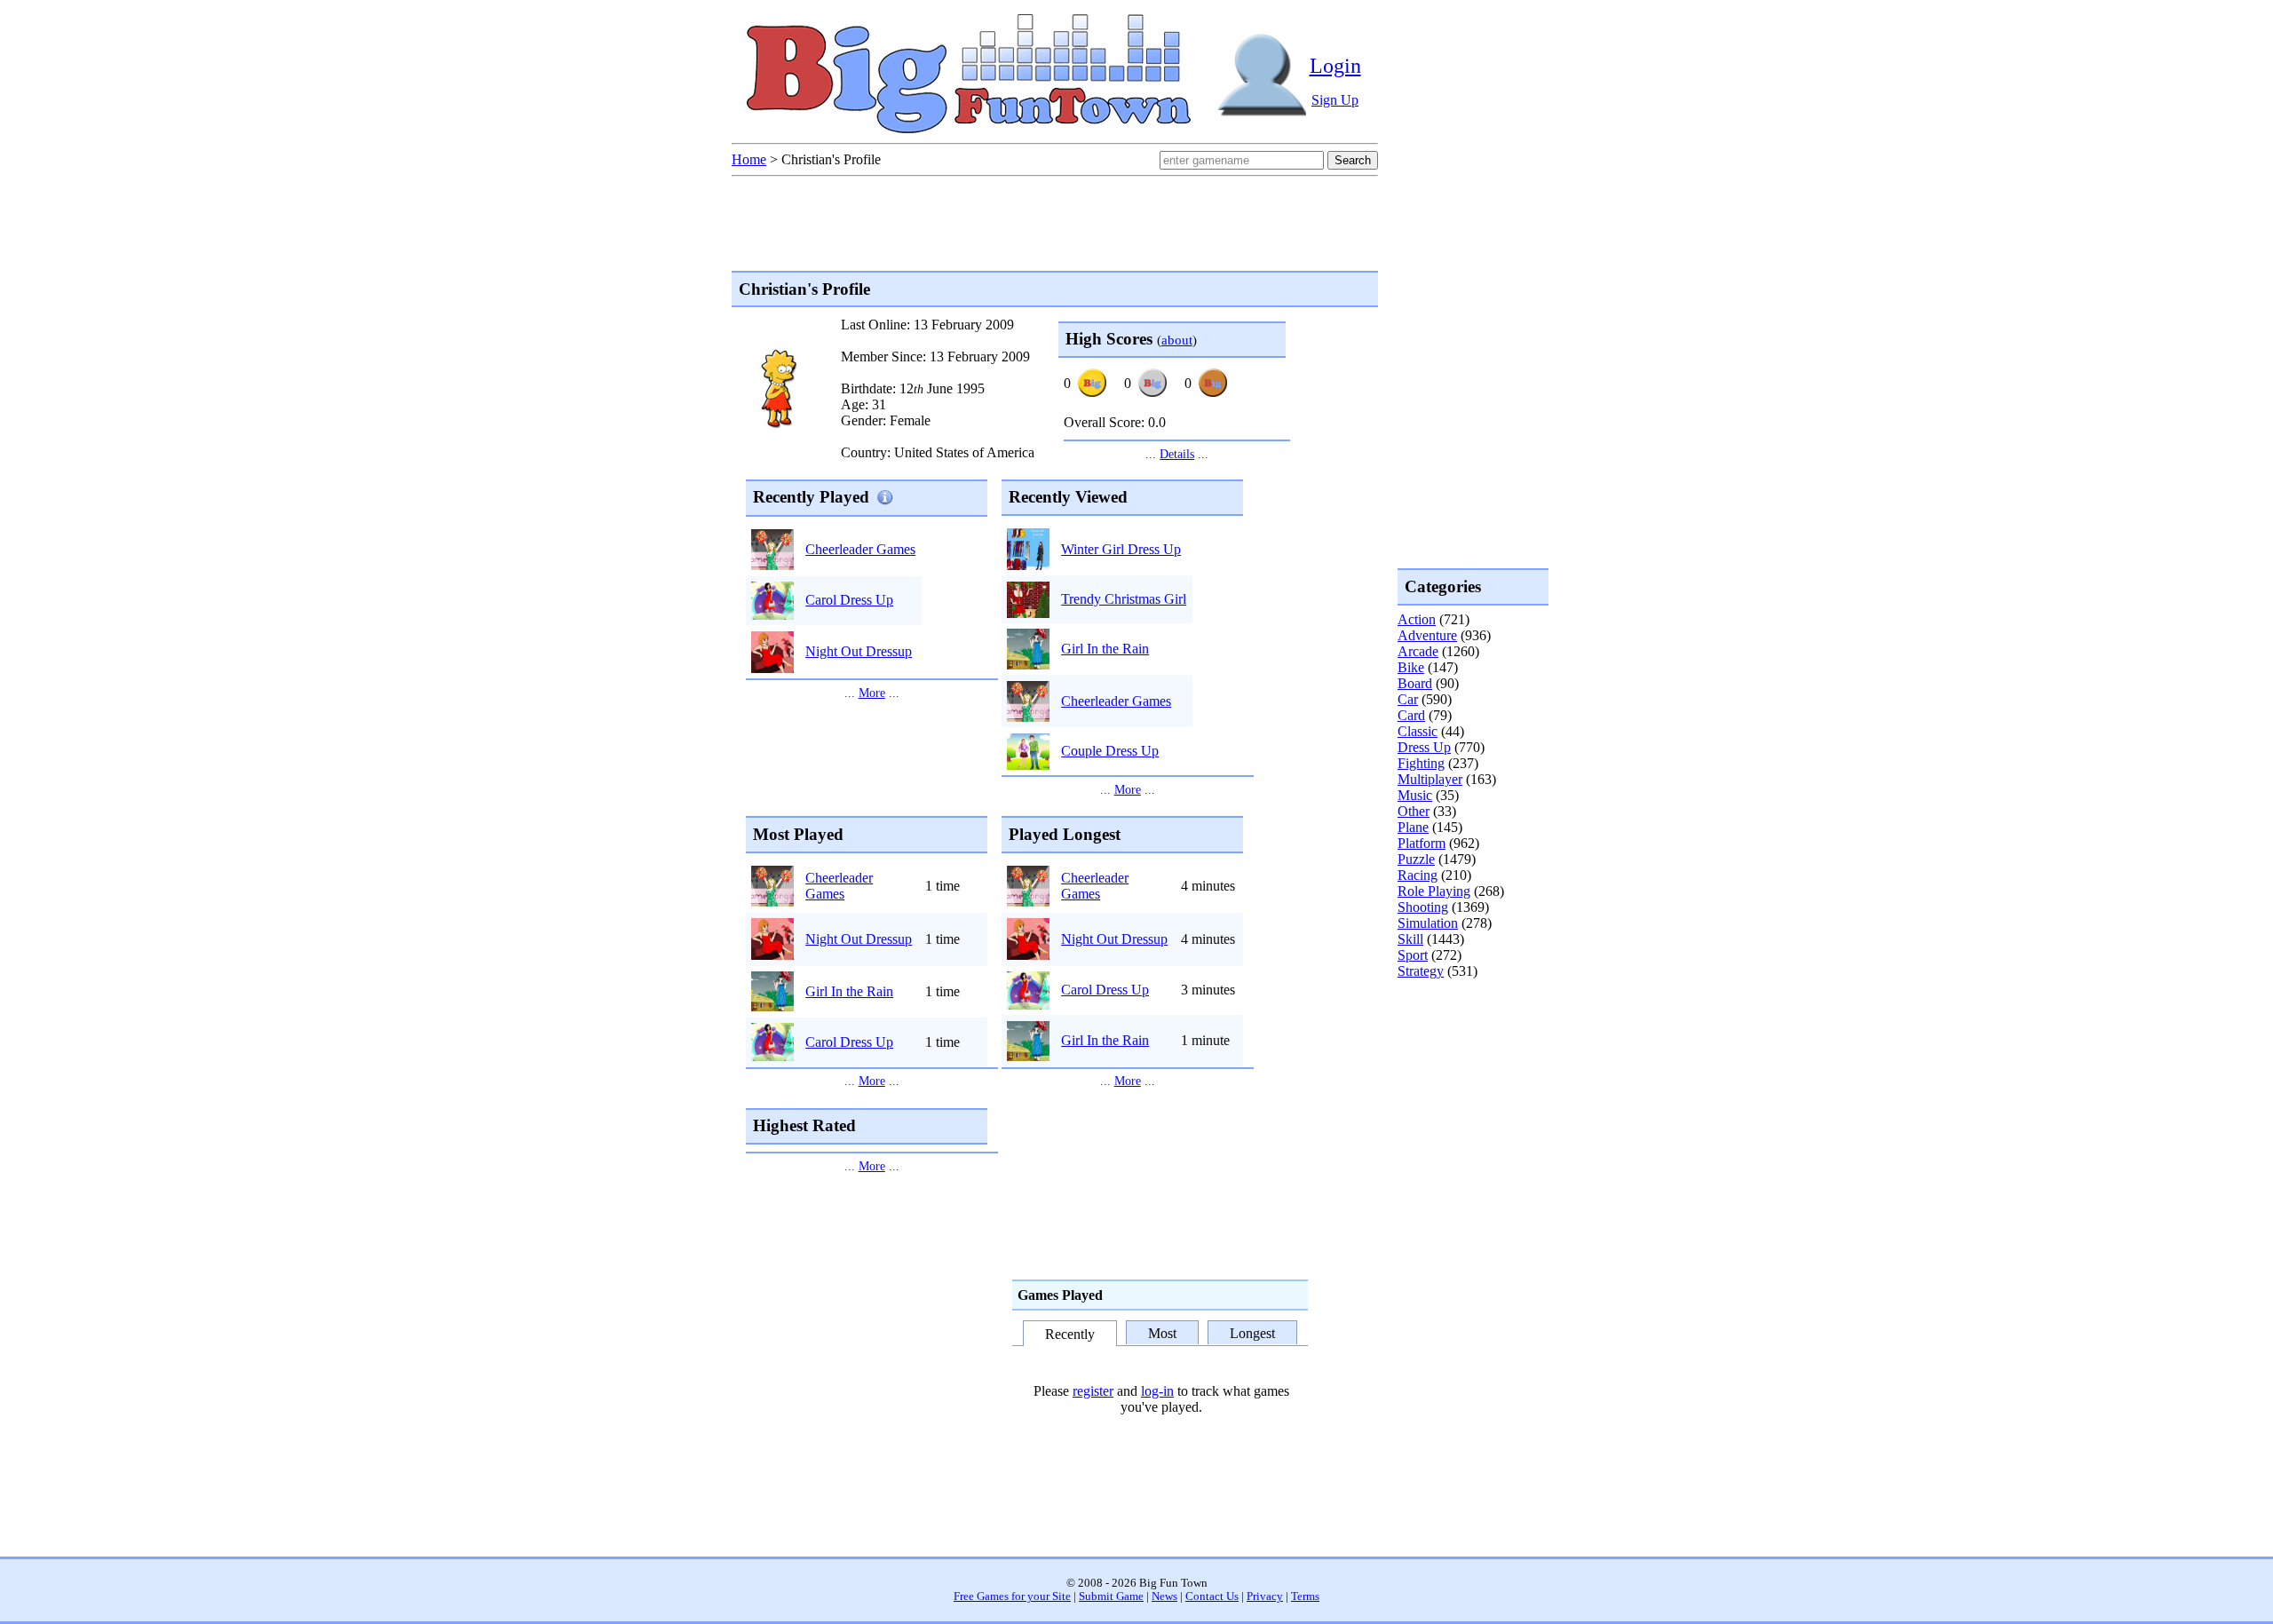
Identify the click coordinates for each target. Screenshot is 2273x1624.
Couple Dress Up (1110, 751)
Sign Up (1335, 100)
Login (1335, 66)
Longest (1252, 1332)
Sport (1413, 955)
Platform (1422, 843)
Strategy (1421, 971)
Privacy (1265, 1596)
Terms (1305, 1596)
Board (1415, 683)
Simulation (1428, 923)
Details (1177, 454)
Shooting (1423, 907)
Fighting (1421, 763)
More (872, 693)
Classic (1418, 731)
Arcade (1418, 651)
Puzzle (1416, 859)
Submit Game (1111, 1596)
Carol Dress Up (849, 600)
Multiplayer (1430, 779)
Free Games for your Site (1012, 1596)
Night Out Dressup (859, 651)
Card (1411, 715)
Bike (1411, 667)
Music (1415, 795)
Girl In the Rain (1105, 649)
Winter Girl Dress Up (1121, 549)
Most (1162, 1332)
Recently (1070, 1334)
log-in (1157, 1391)
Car (1408, 699)
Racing (1418, 875)
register (1093, 1391)
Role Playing (1434, 891)
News (1164, 1596)
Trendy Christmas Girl (1124, 599)
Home (749, 159)
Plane (1413, 827)
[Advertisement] (1469, 1051)
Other (1414, 811)
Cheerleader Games (860, 549)
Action (1417, 619)
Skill (1410, 939)
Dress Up (1424, 747)
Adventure (1427, 635)
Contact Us (1212, 1596)
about (1177, 340)
